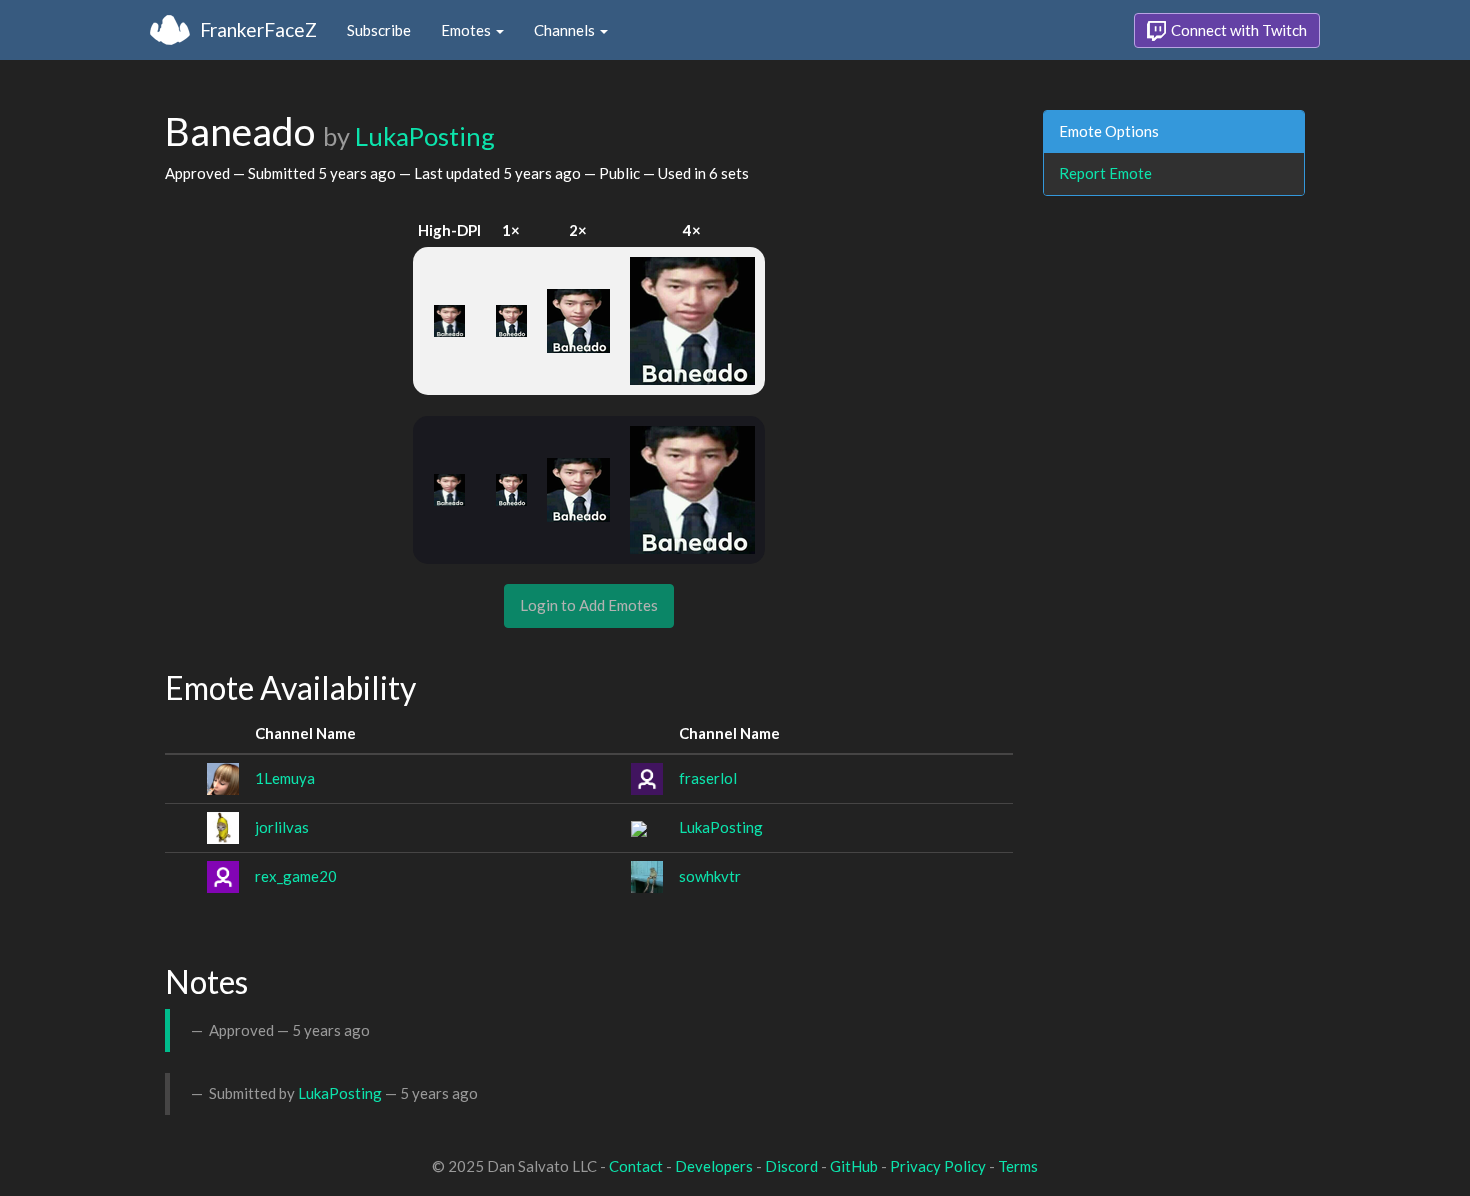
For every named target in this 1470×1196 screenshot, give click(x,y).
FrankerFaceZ (258, 29)
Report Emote (1105, 173)
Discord (791, 1166)
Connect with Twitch (1237, 30)
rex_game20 (296, 876)
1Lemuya (285, 778)
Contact (636, 1166)
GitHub (854, 1166)
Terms (1018, 1166)
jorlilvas (282, 827)
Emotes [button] (467, 30)
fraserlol (708, 778)
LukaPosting (425, 136)
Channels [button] (566, 30)
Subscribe (379, 30)
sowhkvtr (710, 876)
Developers (714, 1166)
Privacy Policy (938, 1166)
